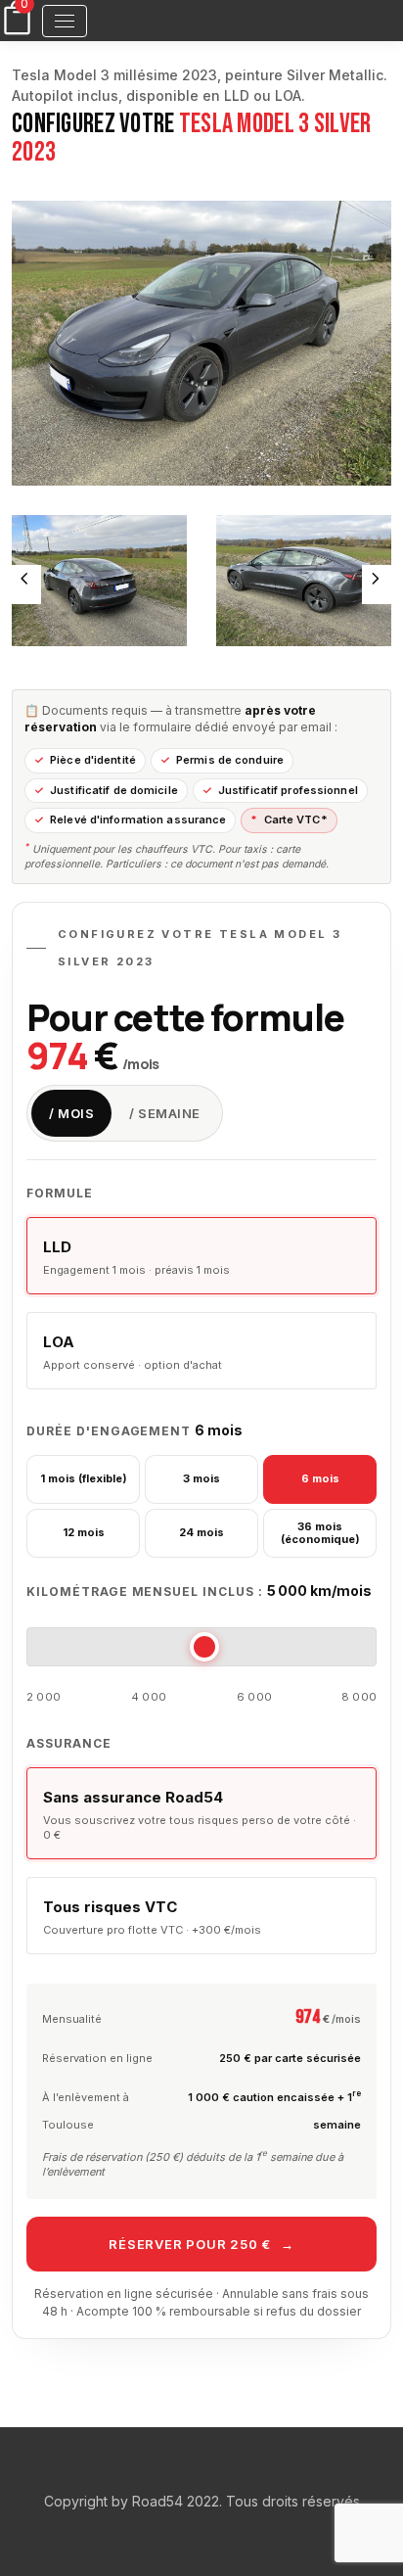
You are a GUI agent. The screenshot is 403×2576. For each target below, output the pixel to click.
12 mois (84, 1532)
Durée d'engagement (134, 1430)
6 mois (320, 1478)
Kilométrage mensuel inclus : (199, 1591)
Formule (60, 1193)
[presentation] (26, 585)
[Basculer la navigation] (65, 21)
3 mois (201, 1478)
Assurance (69, 1743)
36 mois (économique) (320, 1533)
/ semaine (165, 1113)
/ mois (71, 1113)
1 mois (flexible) (84, 1478)
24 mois (201, 1532)
